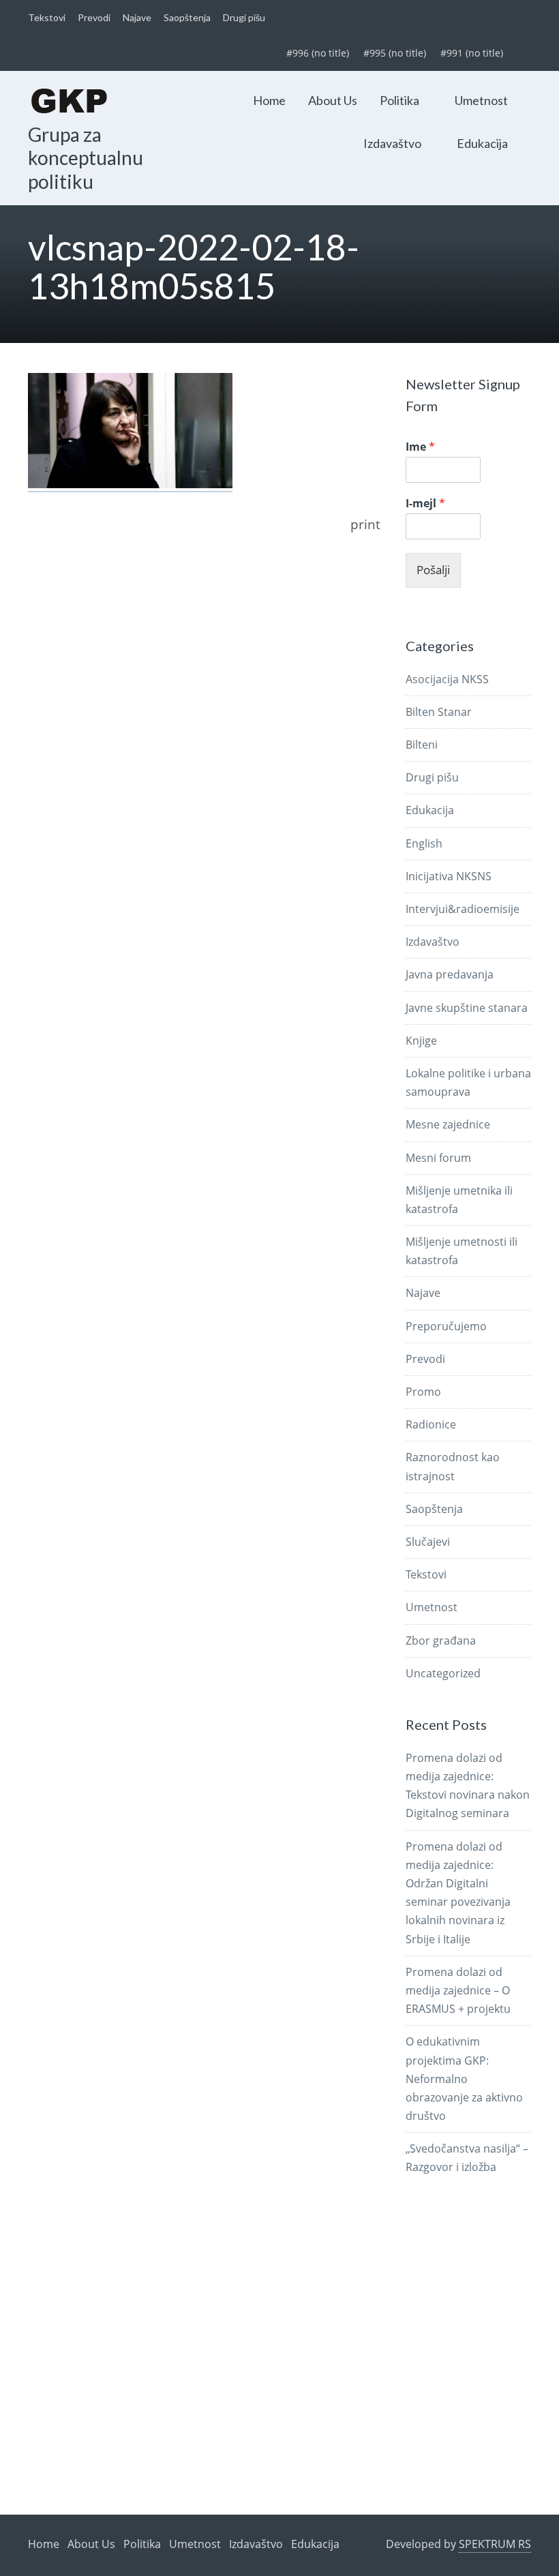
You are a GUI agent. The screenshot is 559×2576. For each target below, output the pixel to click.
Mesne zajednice (448, 1124)
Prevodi (94, 17)
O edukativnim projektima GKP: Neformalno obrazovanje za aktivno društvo (464, 2079)
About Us (333, 100)
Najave (137, 17)
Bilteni (422, 745)
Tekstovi (47, 17)
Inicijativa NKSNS (449, 876)
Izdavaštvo (392, 143)
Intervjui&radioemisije (463, 909)
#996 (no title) (318, 53)
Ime (420, 447)
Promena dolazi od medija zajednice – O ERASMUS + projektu (458, 1990)
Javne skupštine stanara (467, 1008)
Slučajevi (428, 1542)
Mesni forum (438, 1158)
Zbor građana (441, 1641)
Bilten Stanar (439, 712)
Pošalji (433, 570)
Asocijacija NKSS (447, 679)
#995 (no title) (395, 53)
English (424, 843)
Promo (423, 1392)
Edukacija (482, 143)
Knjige (421, 1040)
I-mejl (425, 504)
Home (269, 100)
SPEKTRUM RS (495, 2544)
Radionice (431, 1424)
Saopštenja (187, 17)
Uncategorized (443, 1673)
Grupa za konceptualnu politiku (86, 158)
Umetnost (481, 100)
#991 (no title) (472, 53)
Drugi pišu (244, 17)
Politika (399, 100)
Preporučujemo (446, 1326)
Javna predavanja (450, 974)
